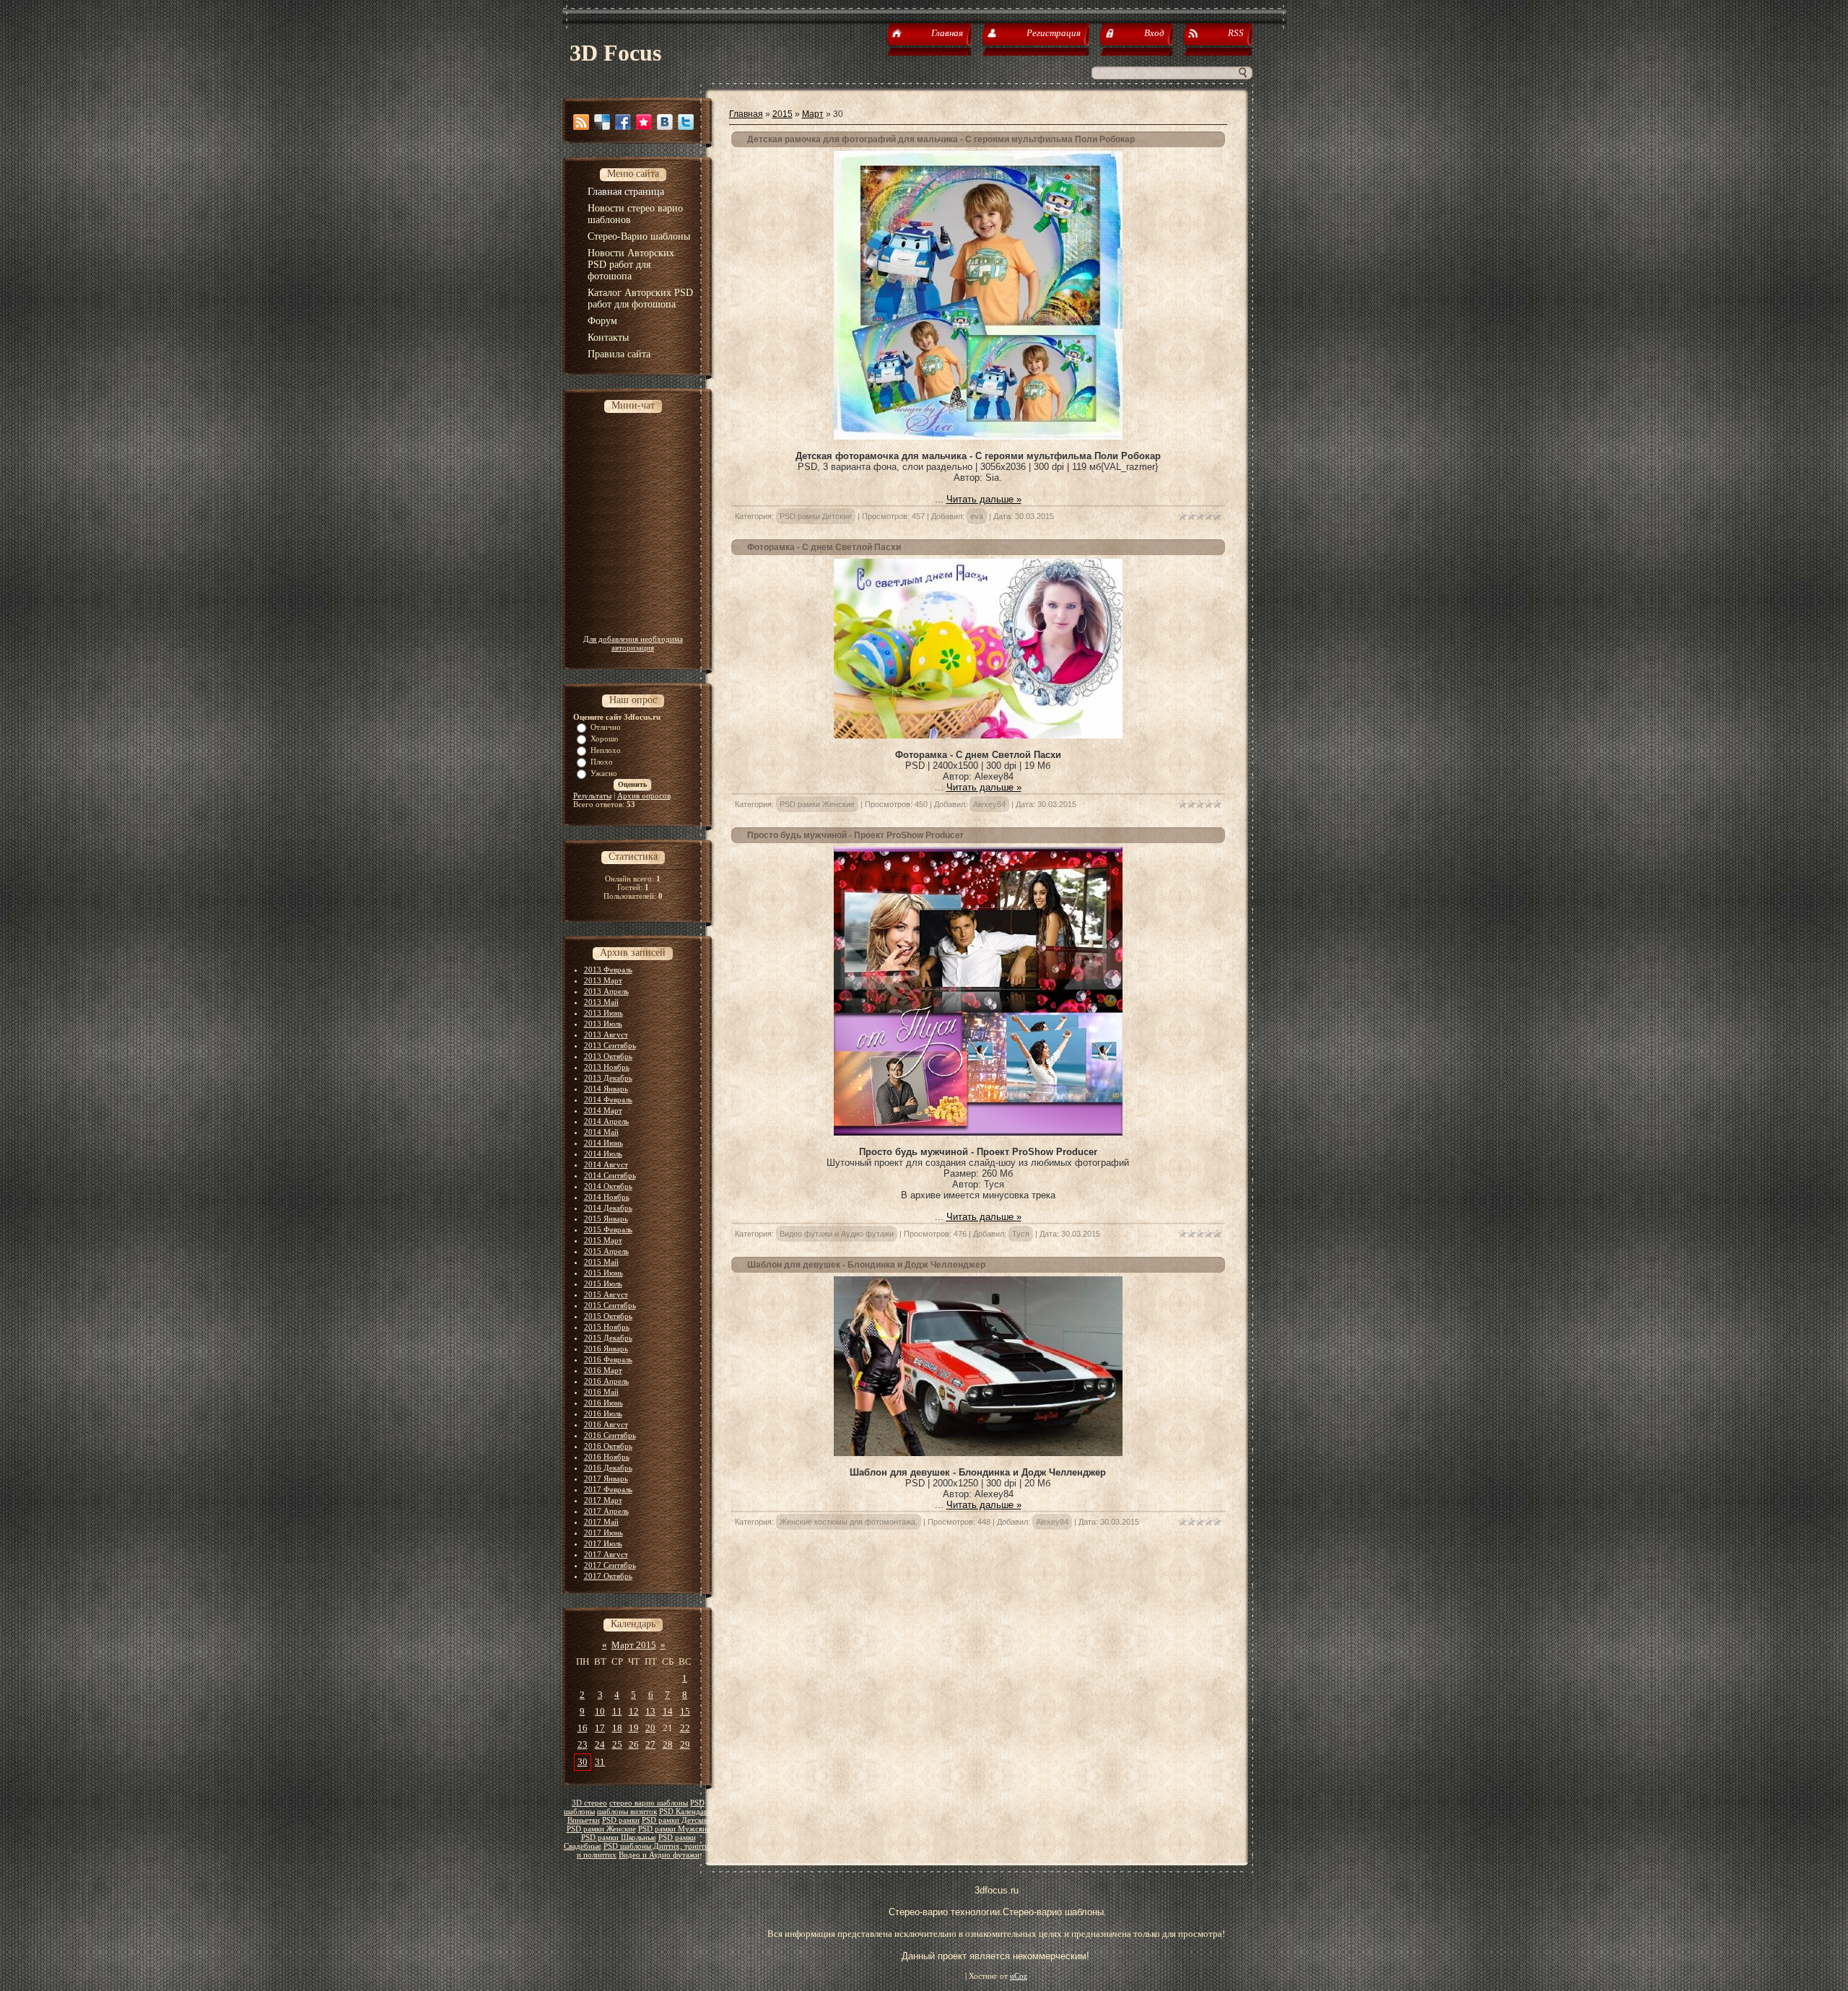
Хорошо (605, 739)
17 (600, 1728)
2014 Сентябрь (610, 1175)
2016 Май (601, 1392)
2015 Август (606, 1294)
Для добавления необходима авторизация (633, 643)
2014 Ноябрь (607, 1197)
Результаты (592, 796)
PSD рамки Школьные (619, 1838)
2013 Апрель (606, 991)
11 (617, 1711)
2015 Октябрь (608, 1316)
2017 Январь (606, 1478)
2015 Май (601, 1262)
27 (650, 1744)
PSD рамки (621, 1820)
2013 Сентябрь (610, 1045)
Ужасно (604, 773)
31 (600, 1762)
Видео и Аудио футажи (659, 1855)
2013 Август (606, 1034)
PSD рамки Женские (601, 1829)
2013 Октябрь (608, 1056)
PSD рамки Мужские (674, 1829)
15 (685, 1711)
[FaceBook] (623, 122)
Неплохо (606, 750)
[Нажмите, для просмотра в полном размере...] (978, 436)
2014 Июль (603, 1154)
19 (634, 1728)
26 (634, 1744)
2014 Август (606, 1164)
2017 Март (603, 1500)
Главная (746, 114)
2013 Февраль (608, 970)
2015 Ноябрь (607, 1327)
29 (685, 1744)
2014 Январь (606, 1089)
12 (634, 1711)
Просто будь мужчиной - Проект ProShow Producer (855, 835)
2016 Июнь (603, 1403)
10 (600, 1711)
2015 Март (603, 1240)
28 (668, 1744)
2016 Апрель (606, 1381)
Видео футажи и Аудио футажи (837, 1234)
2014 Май (601, 1132)
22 (685, 1728)
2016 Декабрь (608, 1468)
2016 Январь (606, 1349)
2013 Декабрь (608, 1078)
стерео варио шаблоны (649, 1803)
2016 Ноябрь (607, 1457)
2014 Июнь (603, 1143)
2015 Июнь (603, 1273)
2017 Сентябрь (610, 1565)
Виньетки (584, 1820)
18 (617, 1728)
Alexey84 (989, 804)
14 (668, 1711)
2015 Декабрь (608, 1338)
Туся (1021, 1234)
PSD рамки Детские (676, 1820)
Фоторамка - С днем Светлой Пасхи (824, 547)
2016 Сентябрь (610, 1435)
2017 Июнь (603, 1533)
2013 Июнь (603, 1013)
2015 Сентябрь (610, 1305)
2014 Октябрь (608, 1186)
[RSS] (581, 122)
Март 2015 (634, 1645)
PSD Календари (686, 1812)
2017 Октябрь (608, 1576)
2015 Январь (606, 1219)
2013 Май (601, 1002)
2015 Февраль (608, 1229)
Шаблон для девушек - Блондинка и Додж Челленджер (866, 1265)
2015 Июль (603, 1284)
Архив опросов (644, 796)
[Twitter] (686, 122)
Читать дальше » (984, 499)
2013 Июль (603, 1024)
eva (977, 516)
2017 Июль (603, 1543)
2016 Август (606, 1424)
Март (813, 114)
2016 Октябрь (608, 1446)
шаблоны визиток (627, 1812)
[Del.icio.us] (602, 122)
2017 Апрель (606, 1511)
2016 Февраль (608, 1359)
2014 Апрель (606, 1121)
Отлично (606, 727)
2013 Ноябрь (607, 1067)
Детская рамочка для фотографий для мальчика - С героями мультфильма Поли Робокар (941, 139)
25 (617, 1744)
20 (650, 1728)
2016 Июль (603, 1413)
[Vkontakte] (665, 122)
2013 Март (603, 980)
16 (583, 1728)
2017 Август (606, 1554)
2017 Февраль (608, 1489)
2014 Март (603, 1110)
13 (650, 1711)
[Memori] (644, 122)
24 (600, 1744)
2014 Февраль (608, 1099)
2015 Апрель (606, 1251)
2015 (783, 114)
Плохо (602, 762)
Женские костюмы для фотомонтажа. (849, 1522)
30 (583, 1762)
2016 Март (603, 1370)
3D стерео (589, 1803)
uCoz (1019, 1976)
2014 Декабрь (608, 1208)
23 (583, 1744)
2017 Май (601, 1522)
